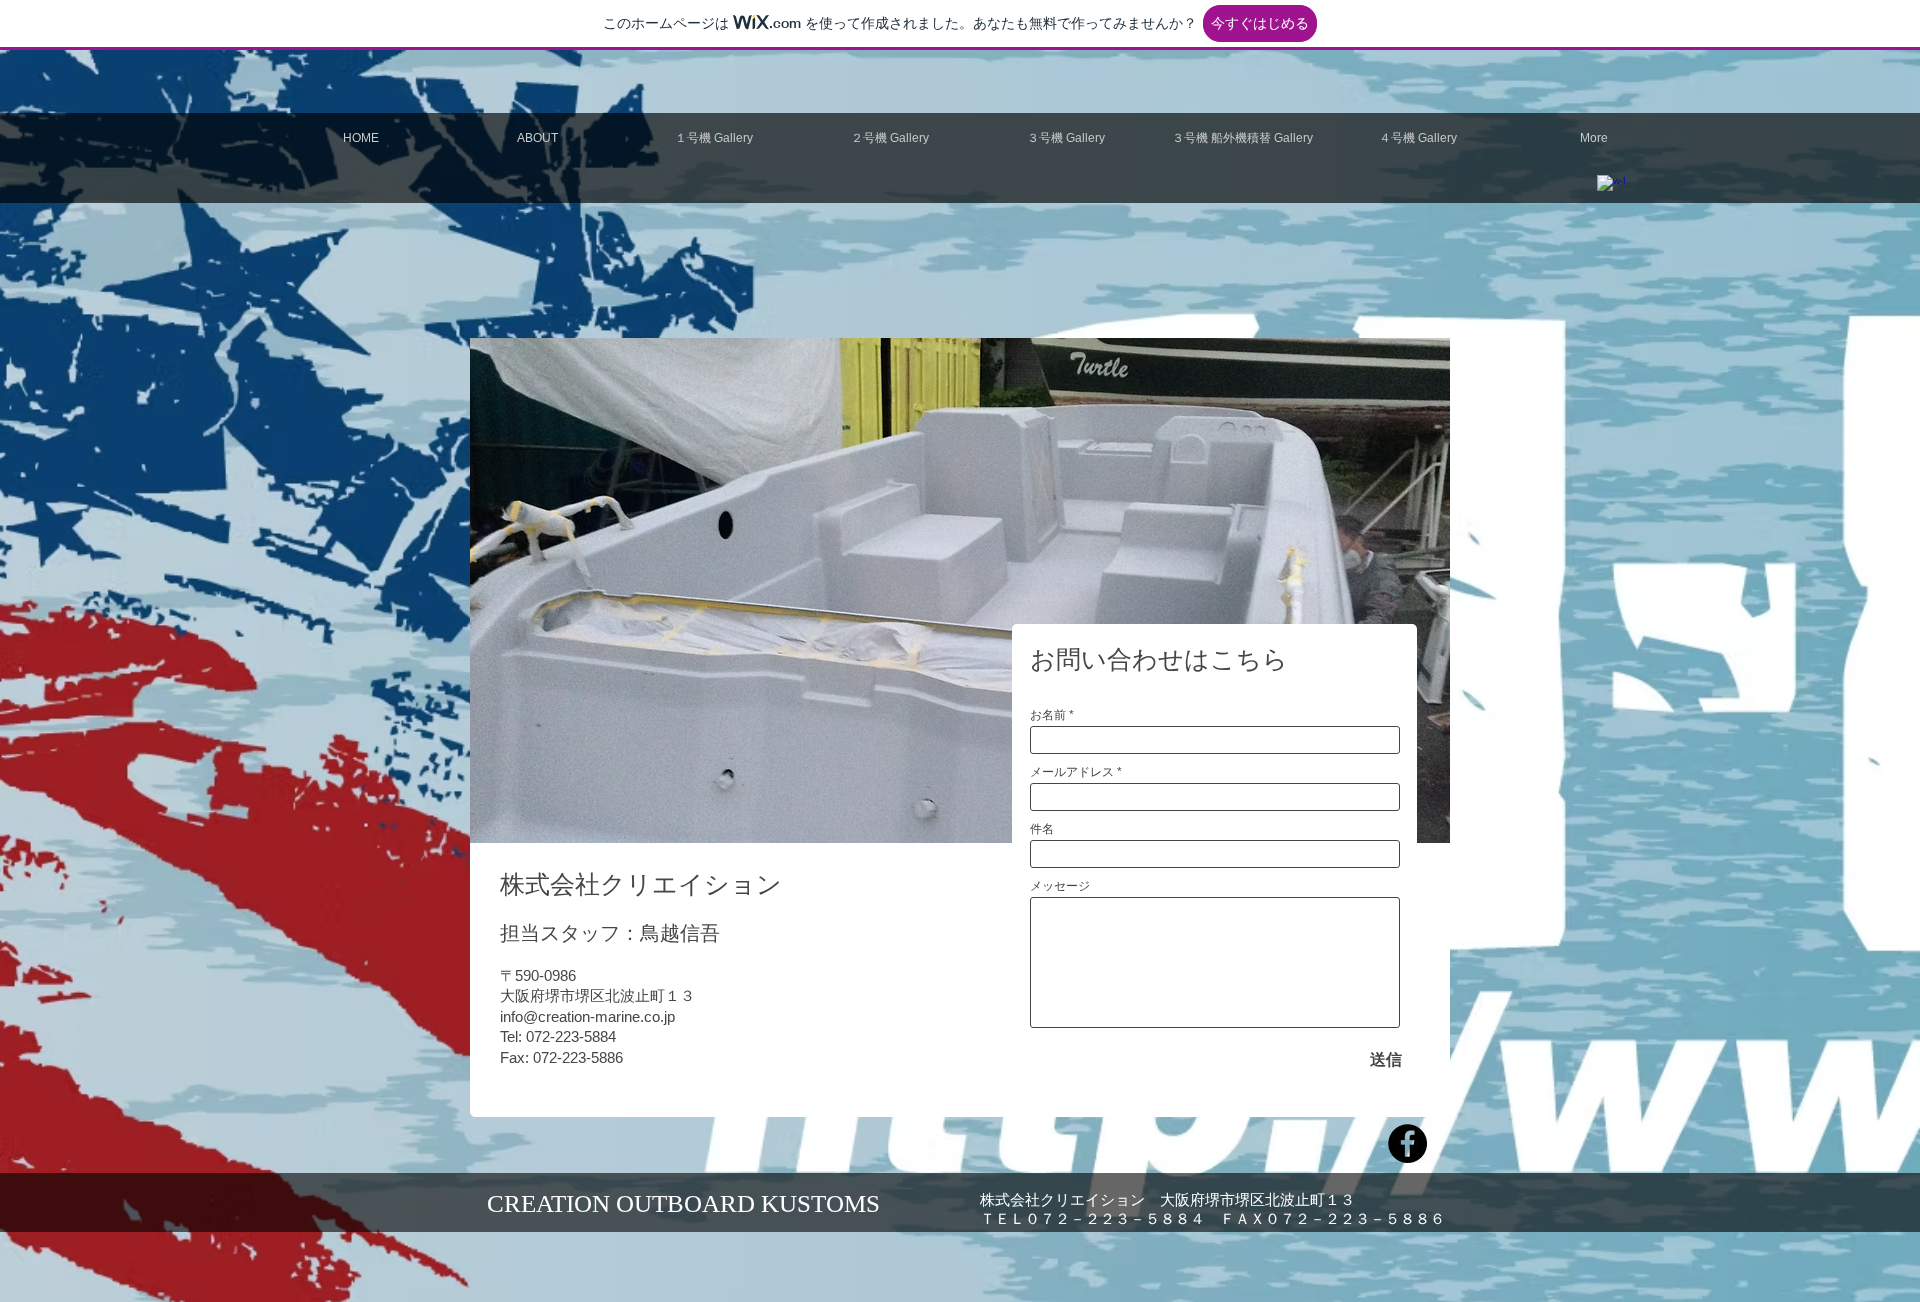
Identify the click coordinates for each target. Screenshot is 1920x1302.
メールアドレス (1072, 772)
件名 (1042, 829)
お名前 (1048, 715)
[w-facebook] (1611, 189)
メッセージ (1060, 886)
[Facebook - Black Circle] (1407, 1143)
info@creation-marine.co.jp (587, 1016)
